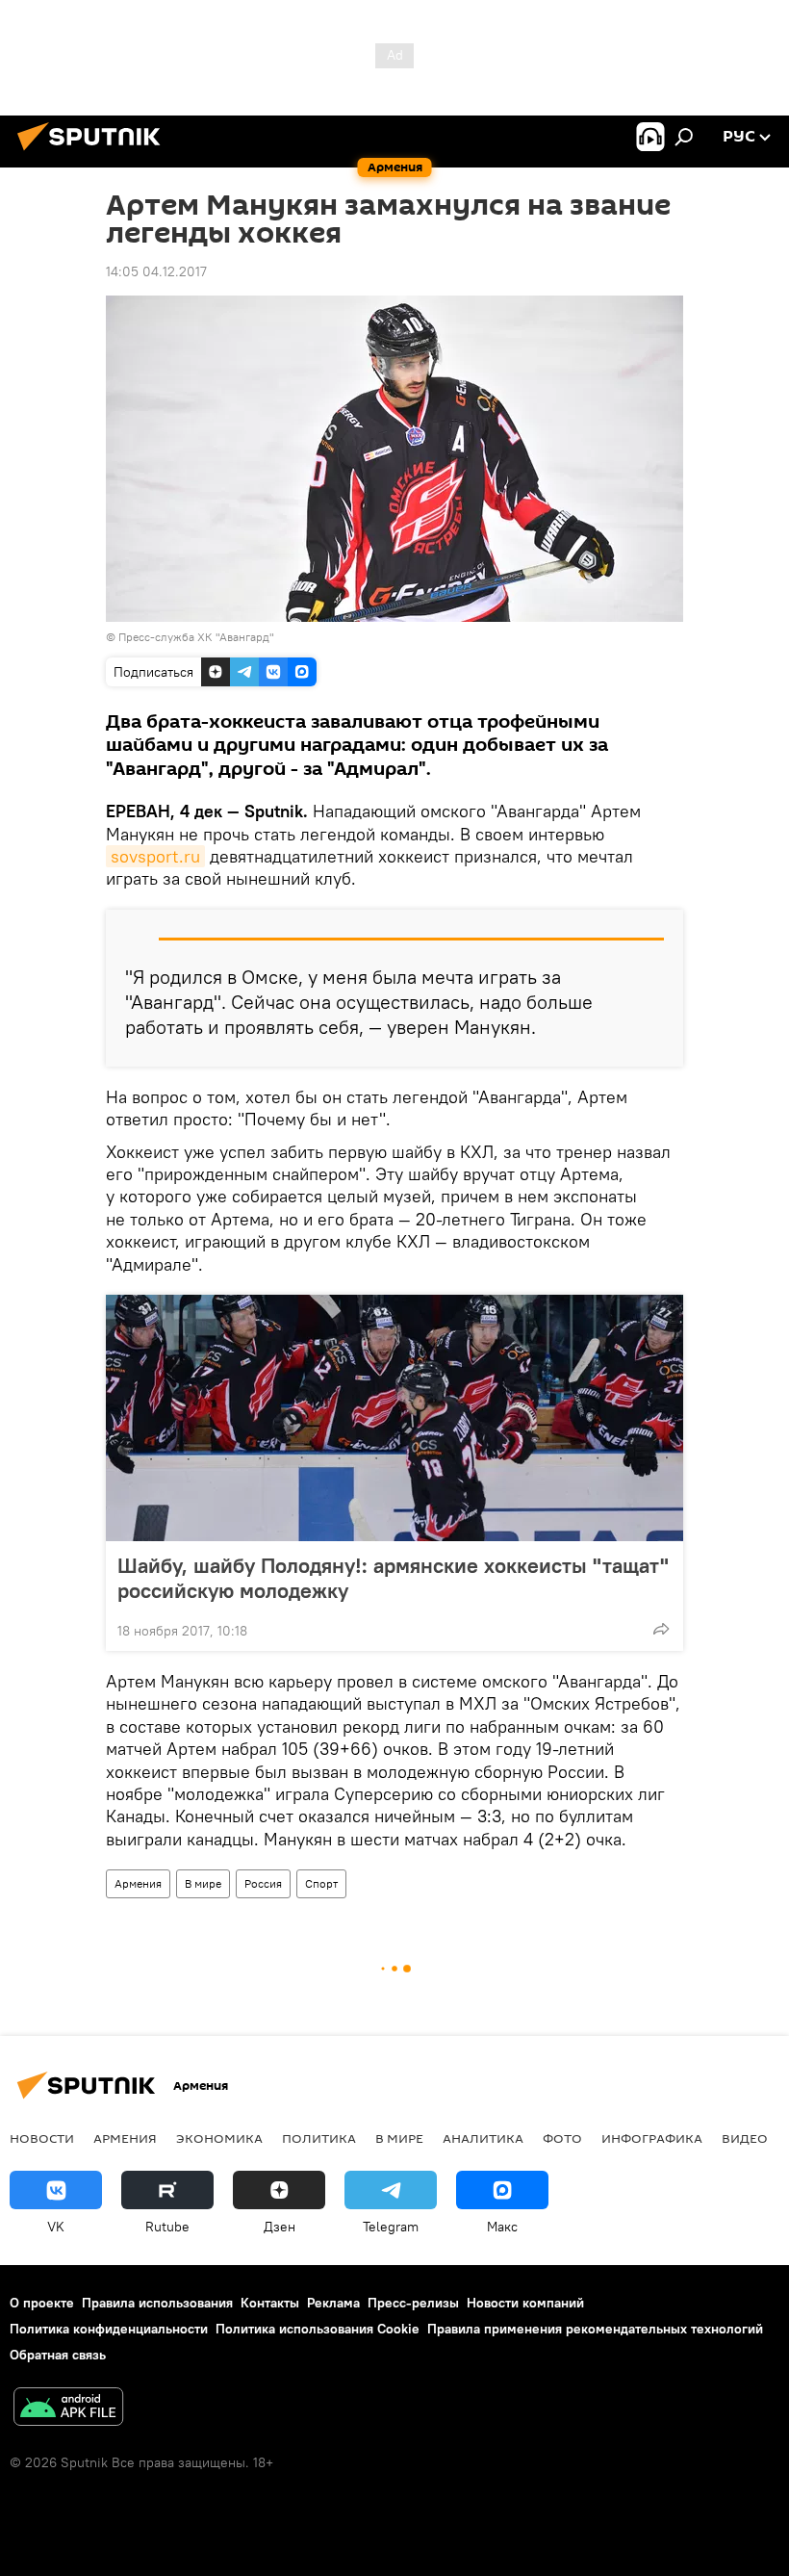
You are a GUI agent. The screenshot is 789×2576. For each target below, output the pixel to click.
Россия (263, 1883)
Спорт (321, 1883)
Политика (319, 2138)
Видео (745, 2138)
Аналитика (483, 2138)
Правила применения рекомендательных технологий (595, 2329)
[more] (661, 1629)
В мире (203, 1883)
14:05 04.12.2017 (156, 271)
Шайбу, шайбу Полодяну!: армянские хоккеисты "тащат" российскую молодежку (393, 1578)
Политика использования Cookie (318, 2329)
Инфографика (652, 2138)
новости (42, 2138)
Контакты (270, 2303)
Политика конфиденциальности (109, 2329)
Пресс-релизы (413, 2303)
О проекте (42, 2303)
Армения (138, 1883)
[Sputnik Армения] (94, 153)
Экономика (219, 2138)
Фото (562, 2138)
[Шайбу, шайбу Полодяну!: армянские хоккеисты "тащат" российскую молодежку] (394, 1418)
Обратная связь (58, 2355)
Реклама (333, 2303)
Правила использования (157, 2303)
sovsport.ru (155, 856)
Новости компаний (525, 2303)
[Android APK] (68, 2409)
